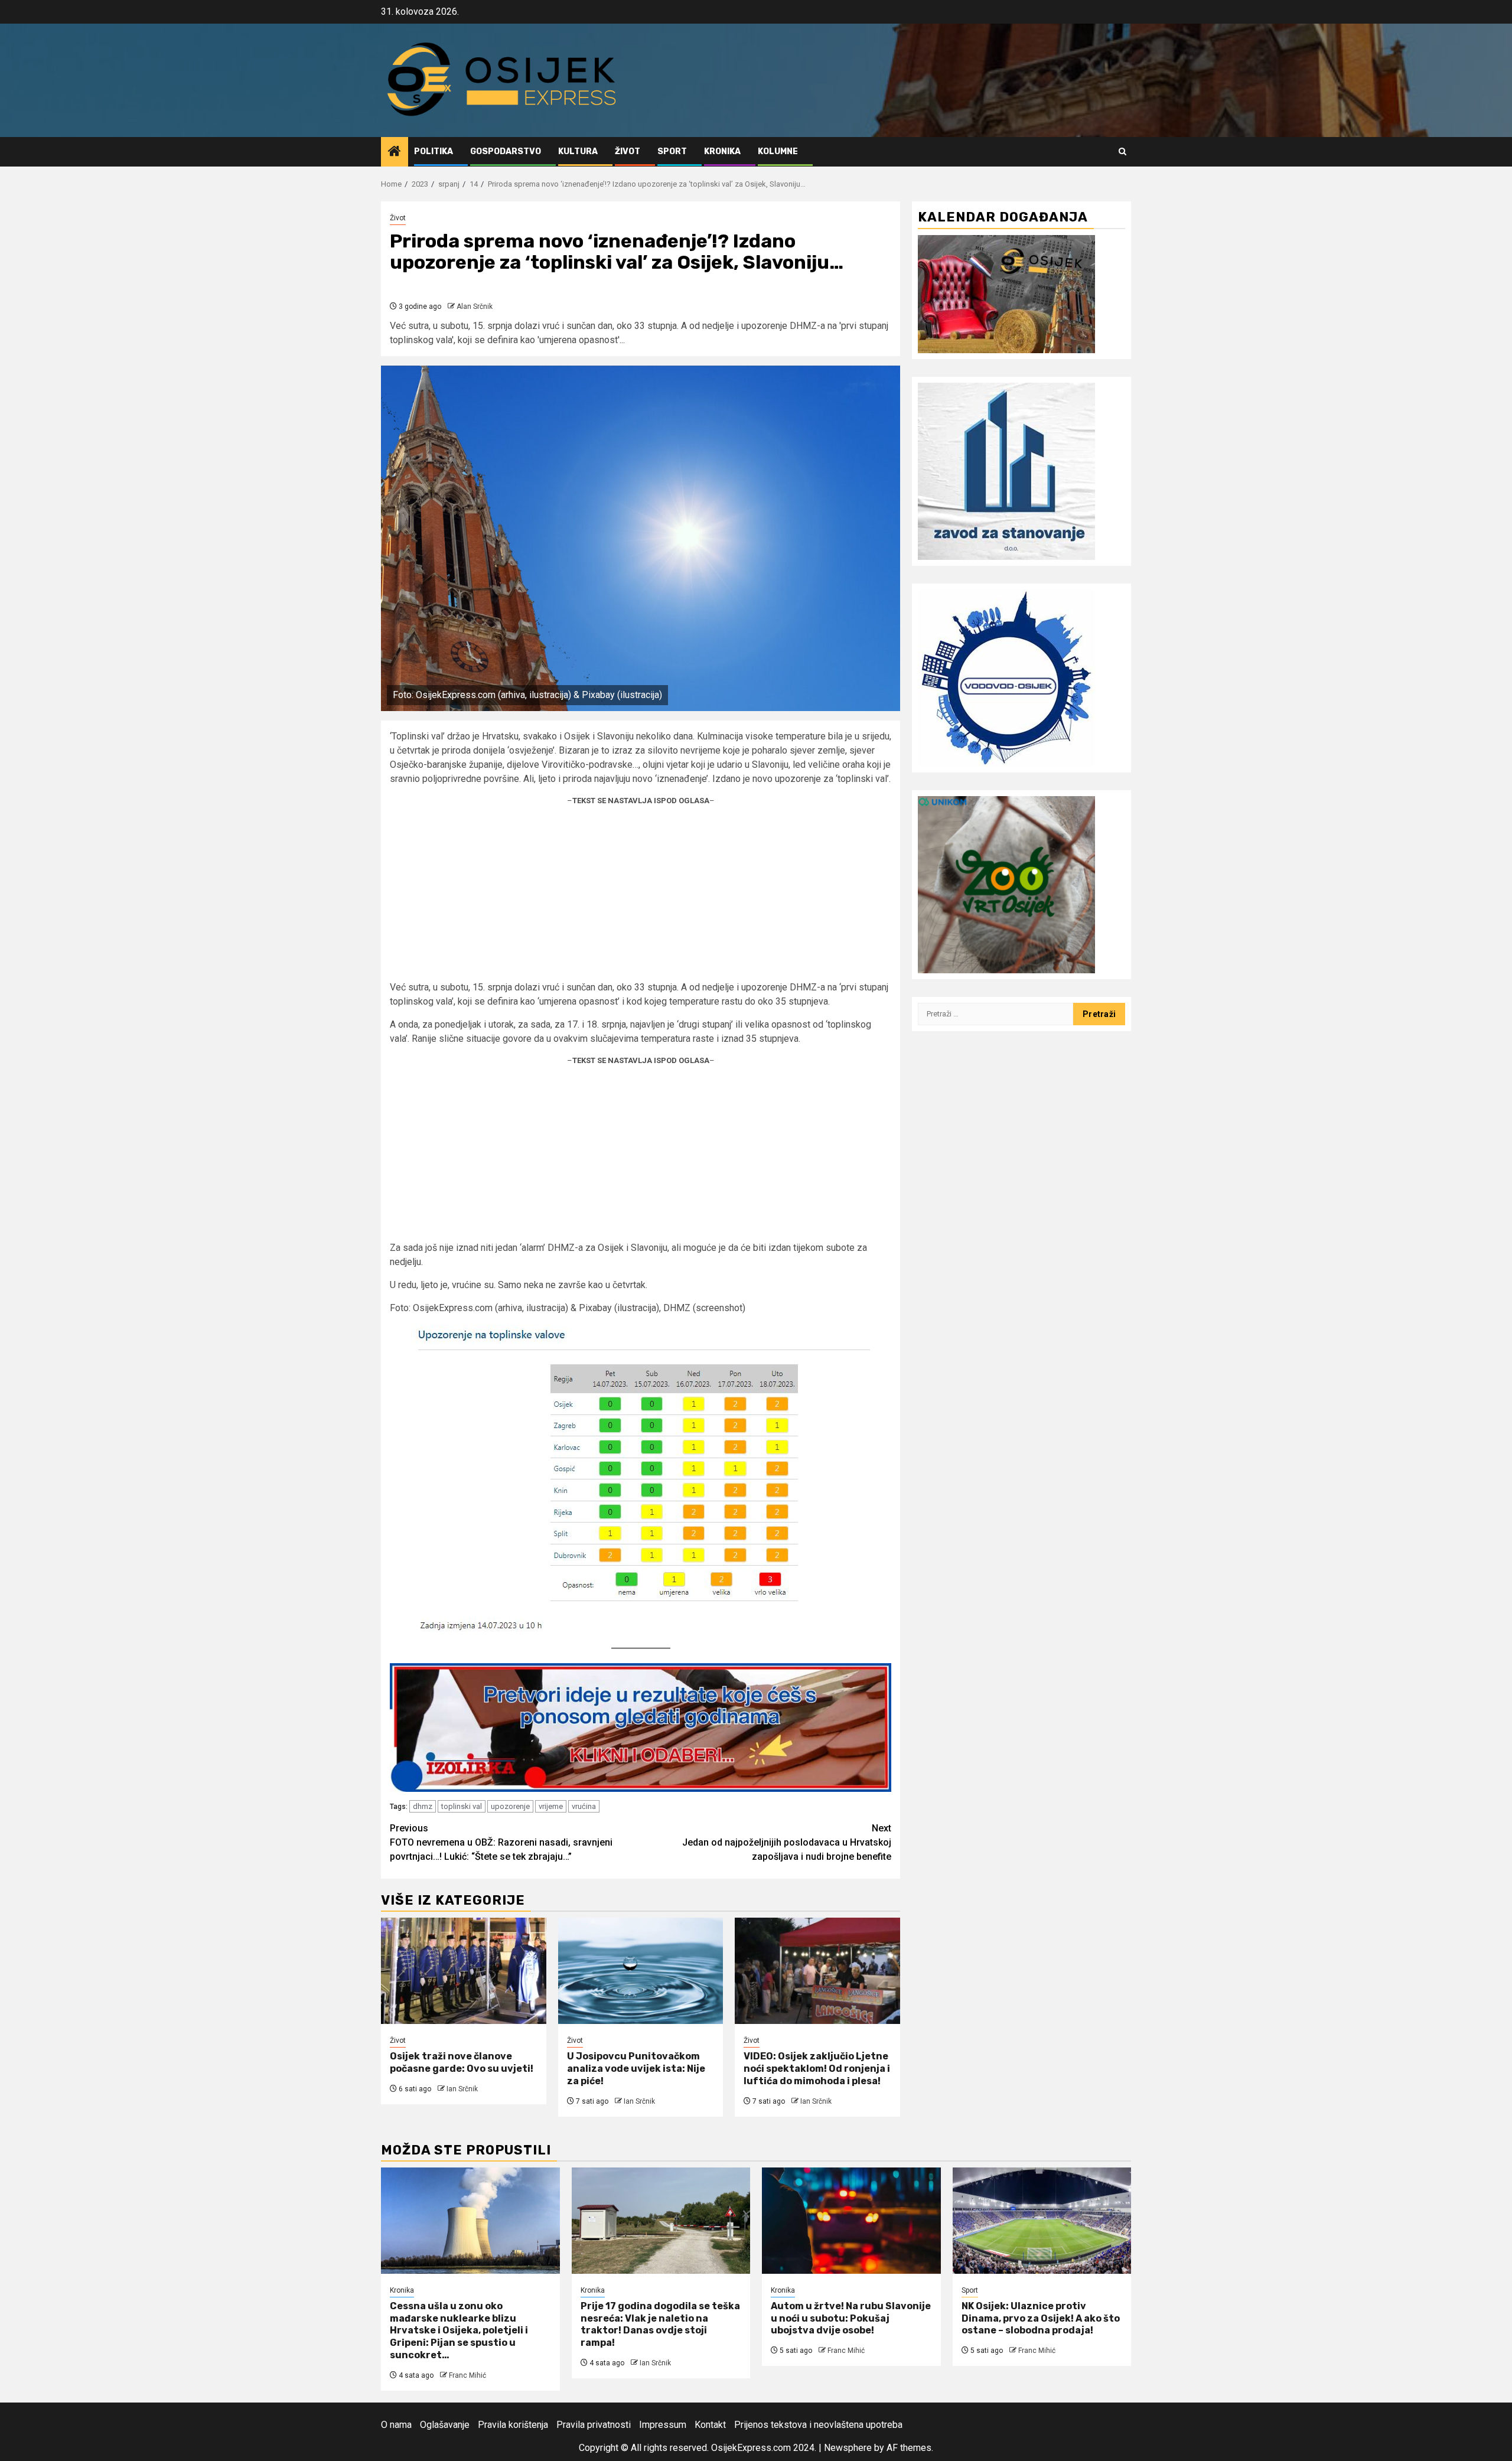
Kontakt (710, 2425)
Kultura (578, 151)
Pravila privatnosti (594, 2425)
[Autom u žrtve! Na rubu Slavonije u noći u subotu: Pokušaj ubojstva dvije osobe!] (851, 2221)
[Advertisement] (641, 898)
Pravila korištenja (513, 2425)
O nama (396, 2425)
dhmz (423, 1806)
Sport (672, 151)
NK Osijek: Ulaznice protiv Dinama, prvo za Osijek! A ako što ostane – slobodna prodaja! (1041, 2318)
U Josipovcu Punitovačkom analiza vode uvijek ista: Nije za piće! (636, 2069)
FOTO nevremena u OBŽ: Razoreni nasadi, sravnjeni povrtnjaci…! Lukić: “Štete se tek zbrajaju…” (501, 1842)
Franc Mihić (467, 2375)
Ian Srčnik (462, 2089)
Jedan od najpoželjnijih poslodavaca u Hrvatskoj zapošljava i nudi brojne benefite (787, 1842)
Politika (434, 151)
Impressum (663, 2425)
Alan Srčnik (475, 307)
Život (628, 151)
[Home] (395, 152)
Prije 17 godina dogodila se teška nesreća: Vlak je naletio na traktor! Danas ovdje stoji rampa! (660, 2324)
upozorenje (510, 1806)
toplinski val (462, 1806)
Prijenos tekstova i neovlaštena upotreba (818, 2425)
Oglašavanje (445, 2425)
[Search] (1122, 151)
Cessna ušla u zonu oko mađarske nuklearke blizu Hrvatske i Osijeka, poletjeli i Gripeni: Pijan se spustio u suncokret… (459, 2330)
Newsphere (848, 2448)
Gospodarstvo (506, 151)
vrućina (584, 1806)
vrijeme (551, 1806)
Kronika (722, 151)
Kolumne (778, 151)
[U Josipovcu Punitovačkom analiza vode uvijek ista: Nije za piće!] (641, 1971)
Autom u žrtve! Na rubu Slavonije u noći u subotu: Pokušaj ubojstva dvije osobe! (851, 2318)
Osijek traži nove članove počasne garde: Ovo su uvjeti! (462, 2062)
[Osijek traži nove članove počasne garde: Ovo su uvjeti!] (464, 1971)
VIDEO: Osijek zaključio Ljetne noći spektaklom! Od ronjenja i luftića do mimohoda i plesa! (817, 2069)
